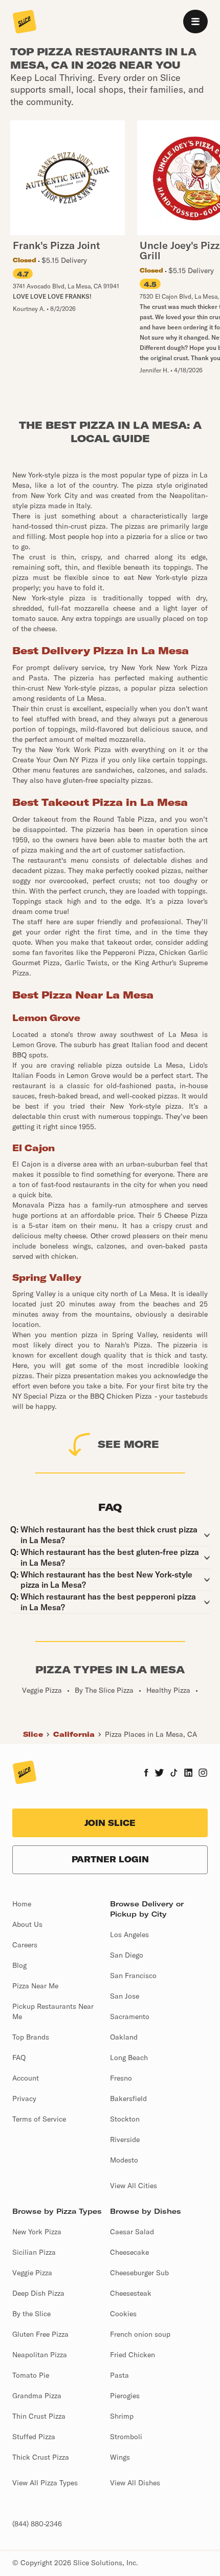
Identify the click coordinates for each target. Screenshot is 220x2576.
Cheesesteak (131, 2293)
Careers (25, 1945)
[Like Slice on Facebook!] (146, 1774)
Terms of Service (39, 2119)
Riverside (125, 2139)
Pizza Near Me (35, 1986)
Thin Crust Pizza (39, 2416)
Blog (19, 1965)
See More (128, 1444)
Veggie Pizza (32, 2273)
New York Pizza (37, 2232)
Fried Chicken (133, 2355)
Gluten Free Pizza (40, 2334)
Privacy (24, 2099)
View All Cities (134, 2186)
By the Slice (31, 2314)
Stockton (125, 2119)
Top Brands (31, 2037)
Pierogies (125, 2396)
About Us (27, 1924)
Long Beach (129, 2058)
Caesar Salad (132, 2232)
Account (26, 2078)
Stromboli (126, 2437)
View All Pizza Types (45, 2483)
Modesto (124, 2160)
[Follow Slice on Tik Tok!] (174, 1774)
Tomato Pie (31, 2375)
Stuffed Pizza (34, 2437)
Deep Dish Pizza (38, 2293)
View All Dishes (135, 2483)
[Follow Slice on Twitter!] (159, 1774)
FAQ (19, 2058)
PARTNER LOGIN (110, 1859)
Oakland (124, 2037)
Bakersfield (128, 2099)
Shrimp (122, 2416)
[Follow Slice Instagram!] (203, 1774)
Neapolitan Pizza (40, 2355)
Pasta (119, 2375)
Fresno (121, 2078)
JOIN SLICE (110, 1823)
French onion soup (140, 2334)
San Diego (127, 1955)
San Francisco (133, 1976)
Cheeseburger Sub (139, 2273)
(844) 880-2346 (37, 2524)
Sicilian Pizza (34, 2252)
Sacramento (130, 2017)
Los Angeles (129, 1935)
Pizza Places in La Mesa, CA (151, 1734)
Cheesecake (129, 2252)
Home (22, 1904)
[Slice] (25, 23)
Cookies (123, 2314)
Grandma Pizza (37, 2396)
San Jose (125, 1996)
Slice (33, 1734)
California (74, 1734)
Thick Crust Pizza (41, 2457)
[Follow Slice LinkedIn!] (189, 1774)
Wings (120, 2457)
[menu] (195, 22)
